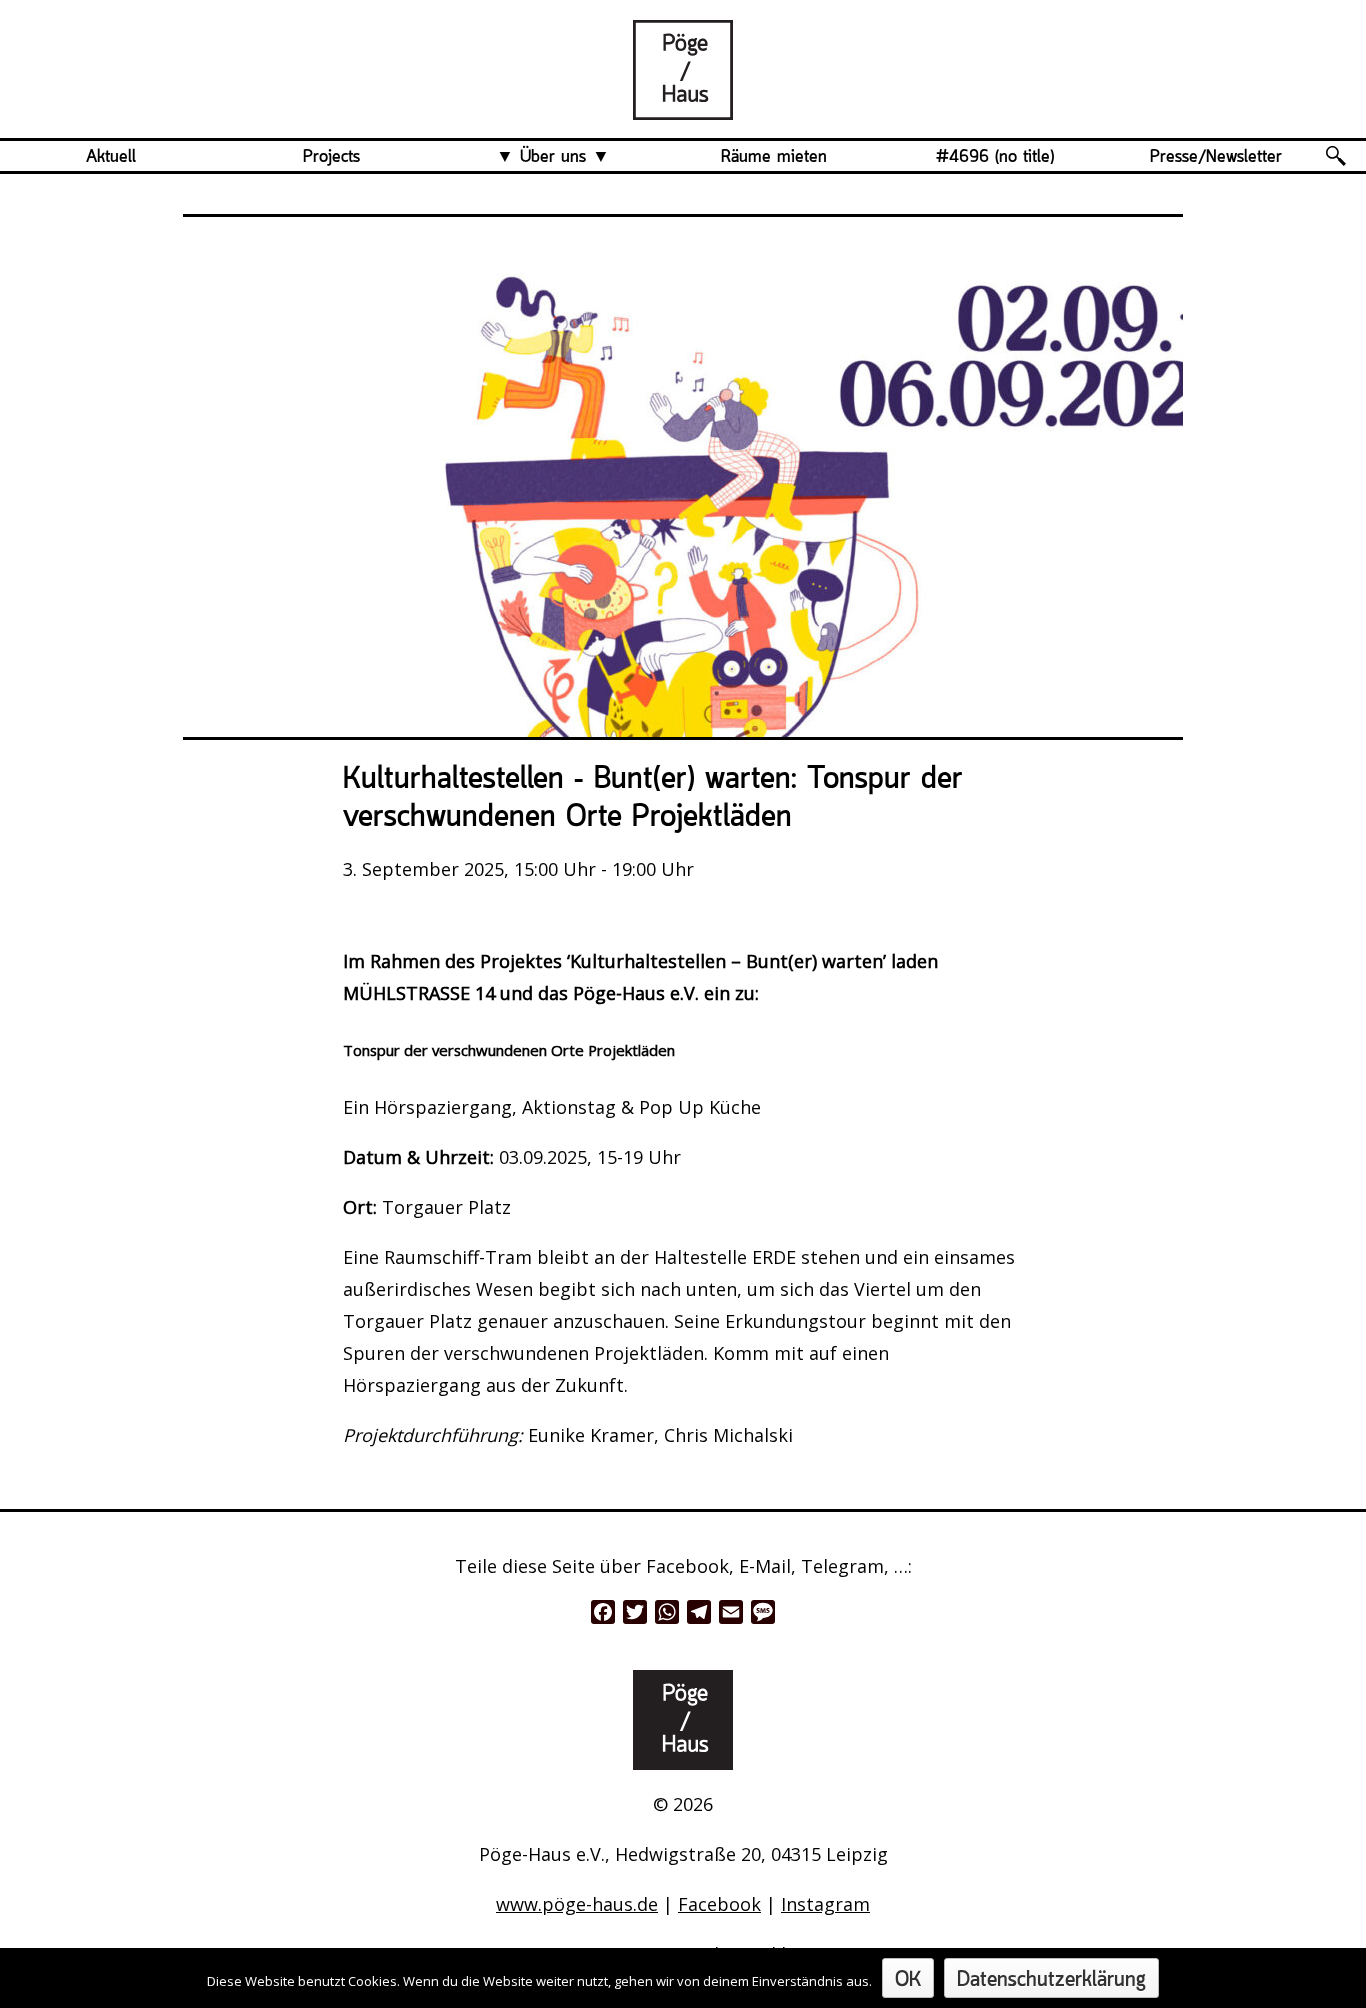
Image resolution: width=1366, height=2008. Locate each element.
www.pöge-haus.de (577, 1904)
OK (908, 1980)
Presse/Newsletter (1216, 157)
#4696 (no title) (995, 157)
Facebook (719, 1904)
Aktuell (111, 157)
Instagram (825, 1904)
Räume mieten (774, 157)
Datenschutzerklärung (1051, 1980)
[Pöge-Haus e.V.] (683, 104)
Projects (331, 157)
